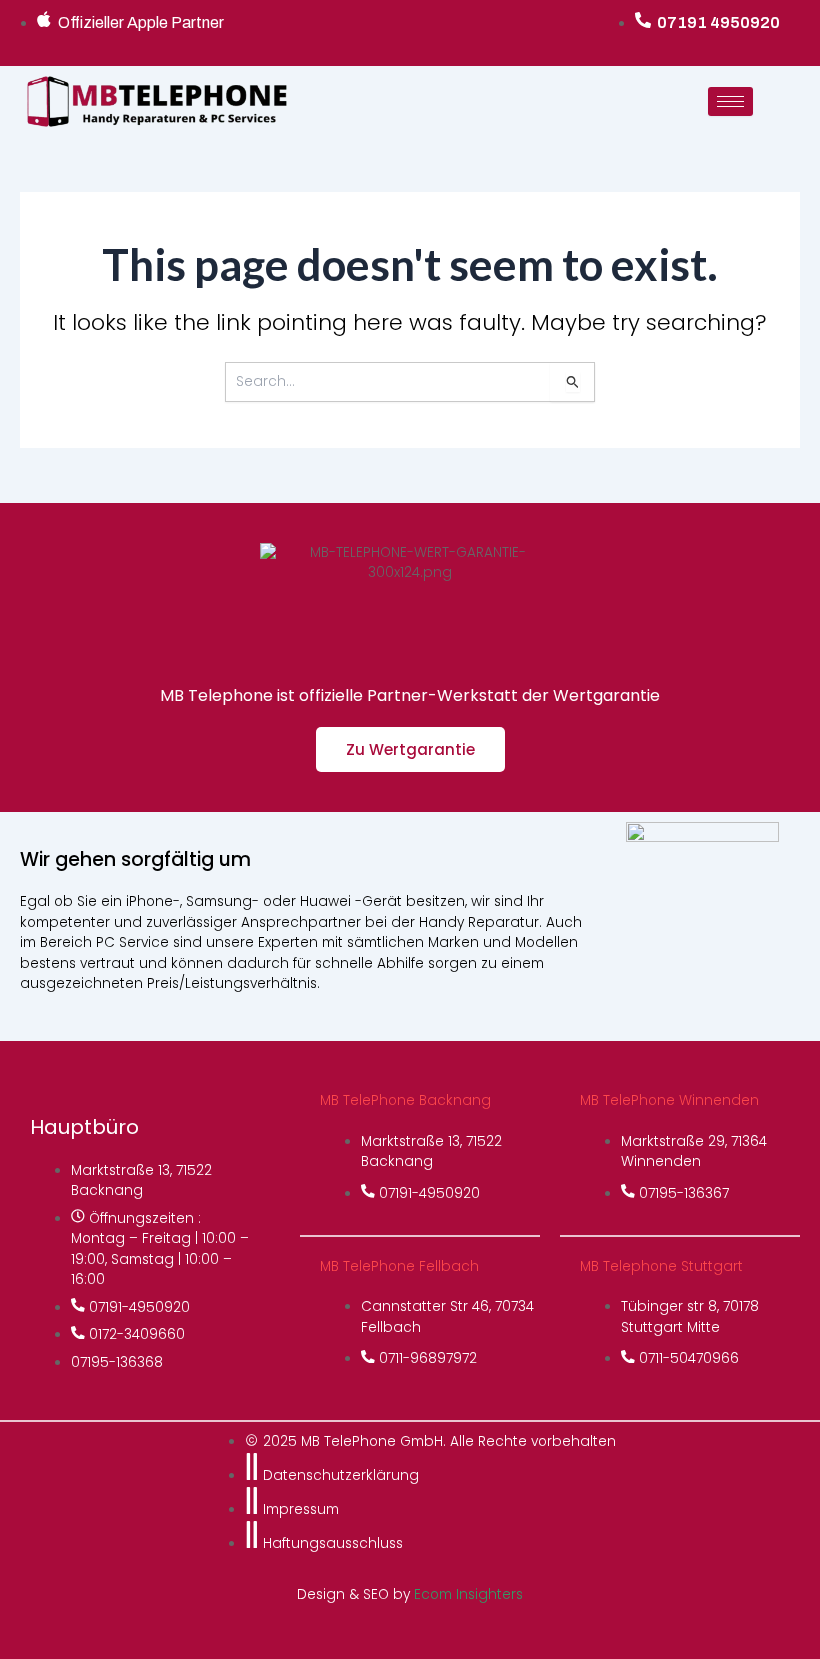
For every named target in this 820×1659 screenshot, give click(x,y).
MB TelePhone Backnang (405, 1100)
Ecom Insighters (468, 1594)
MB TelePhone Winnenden (669, 1100)
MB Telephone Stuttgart (661, 1266)
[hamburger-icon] (730, 101)
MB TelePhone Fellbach (399, 1266)
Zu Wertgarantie (410, 749)
